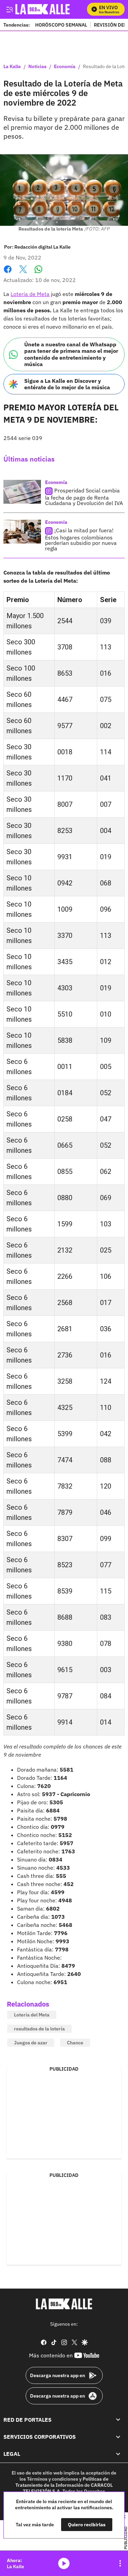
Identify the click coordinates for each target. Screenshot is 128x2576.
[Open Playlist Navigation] (120, 2563)
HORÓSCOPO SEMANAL (61, 25)
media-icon (64, 2563)
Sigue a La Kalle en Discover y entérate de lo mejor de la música (67, 384)
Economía (65, 67)
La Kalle (12, 67)
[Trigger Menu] (9, 9)
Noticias (37, 67)
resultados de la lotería (39, 2029)
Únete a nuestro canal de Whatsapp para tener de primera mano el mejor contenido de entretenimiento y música (71, 354)
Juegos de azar (31, 2043)
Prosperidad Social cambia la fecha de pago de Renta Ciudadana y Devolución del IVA (84, 497)
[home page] (64, 2304)
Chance (75, 2043)
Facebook (8, 273)
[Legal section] (118, 2454)
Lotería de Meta (30, 294)
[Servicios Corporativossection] (118, 2437)
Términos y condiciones (53, 2479)
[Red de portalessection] (118, 2420)
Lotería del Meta (32, 2015)
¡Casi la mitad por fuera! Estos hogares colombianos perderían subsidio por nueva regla (81, 539)
